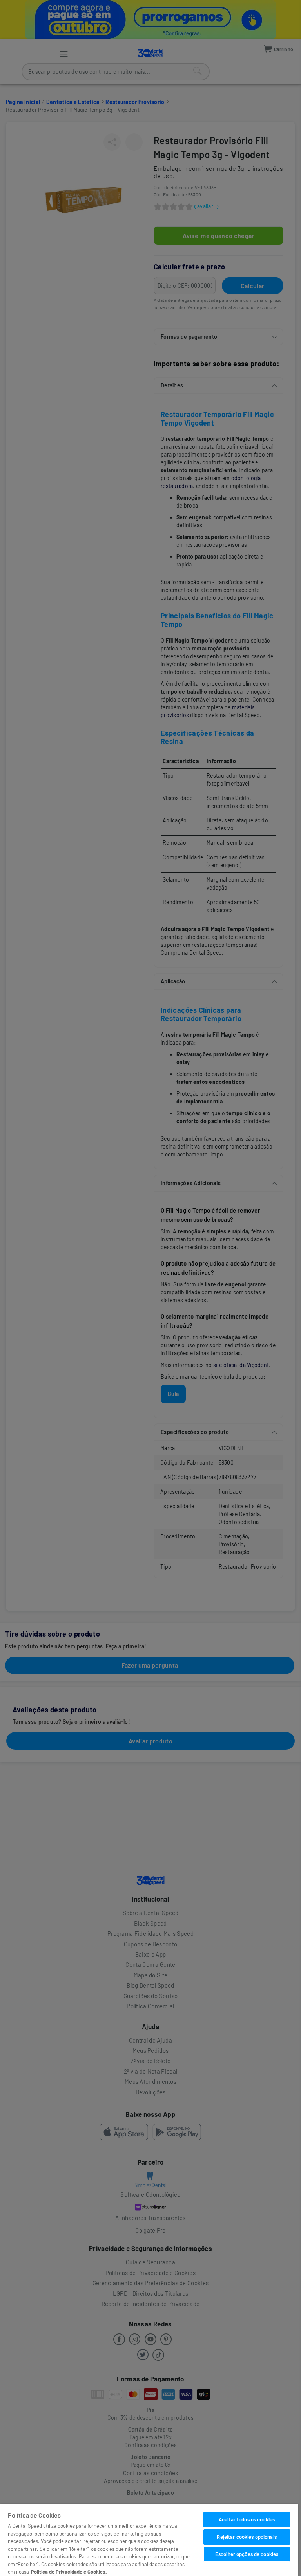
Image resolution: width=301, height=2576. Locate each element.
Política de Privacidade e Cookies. (69, 2572)
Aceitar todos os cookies (247, 2519)
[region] (149, 2540)
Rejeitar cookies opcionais (247, 2537)
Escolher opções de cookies (247, 2554)
